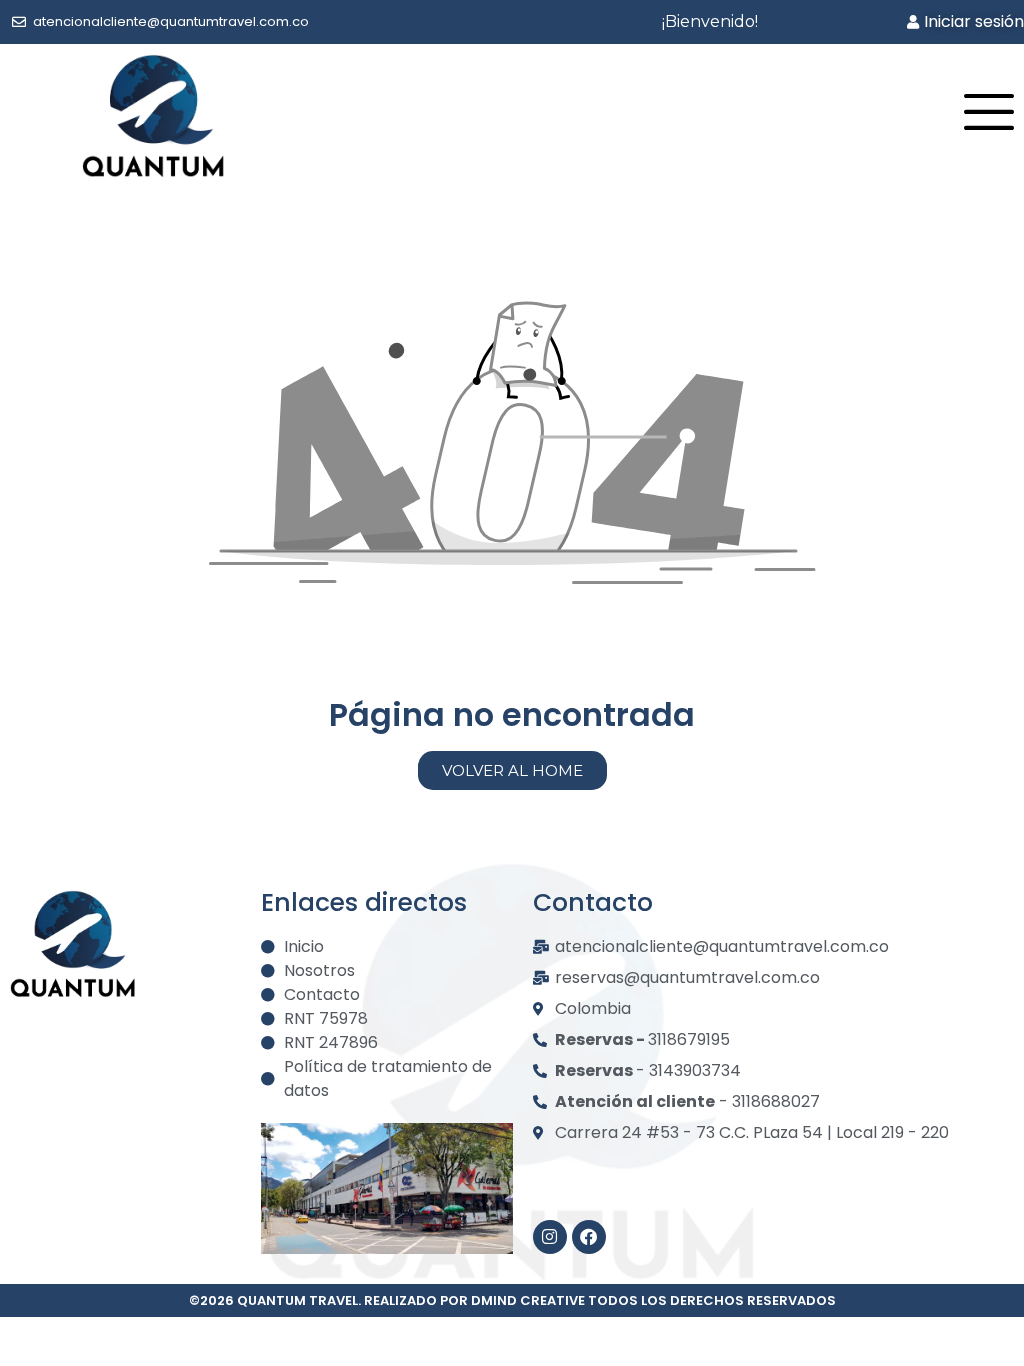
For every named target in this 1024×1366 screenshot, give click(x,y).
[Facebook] (589, 1237)
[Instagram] (550, 1237)
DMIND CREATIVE (528, 1300)
